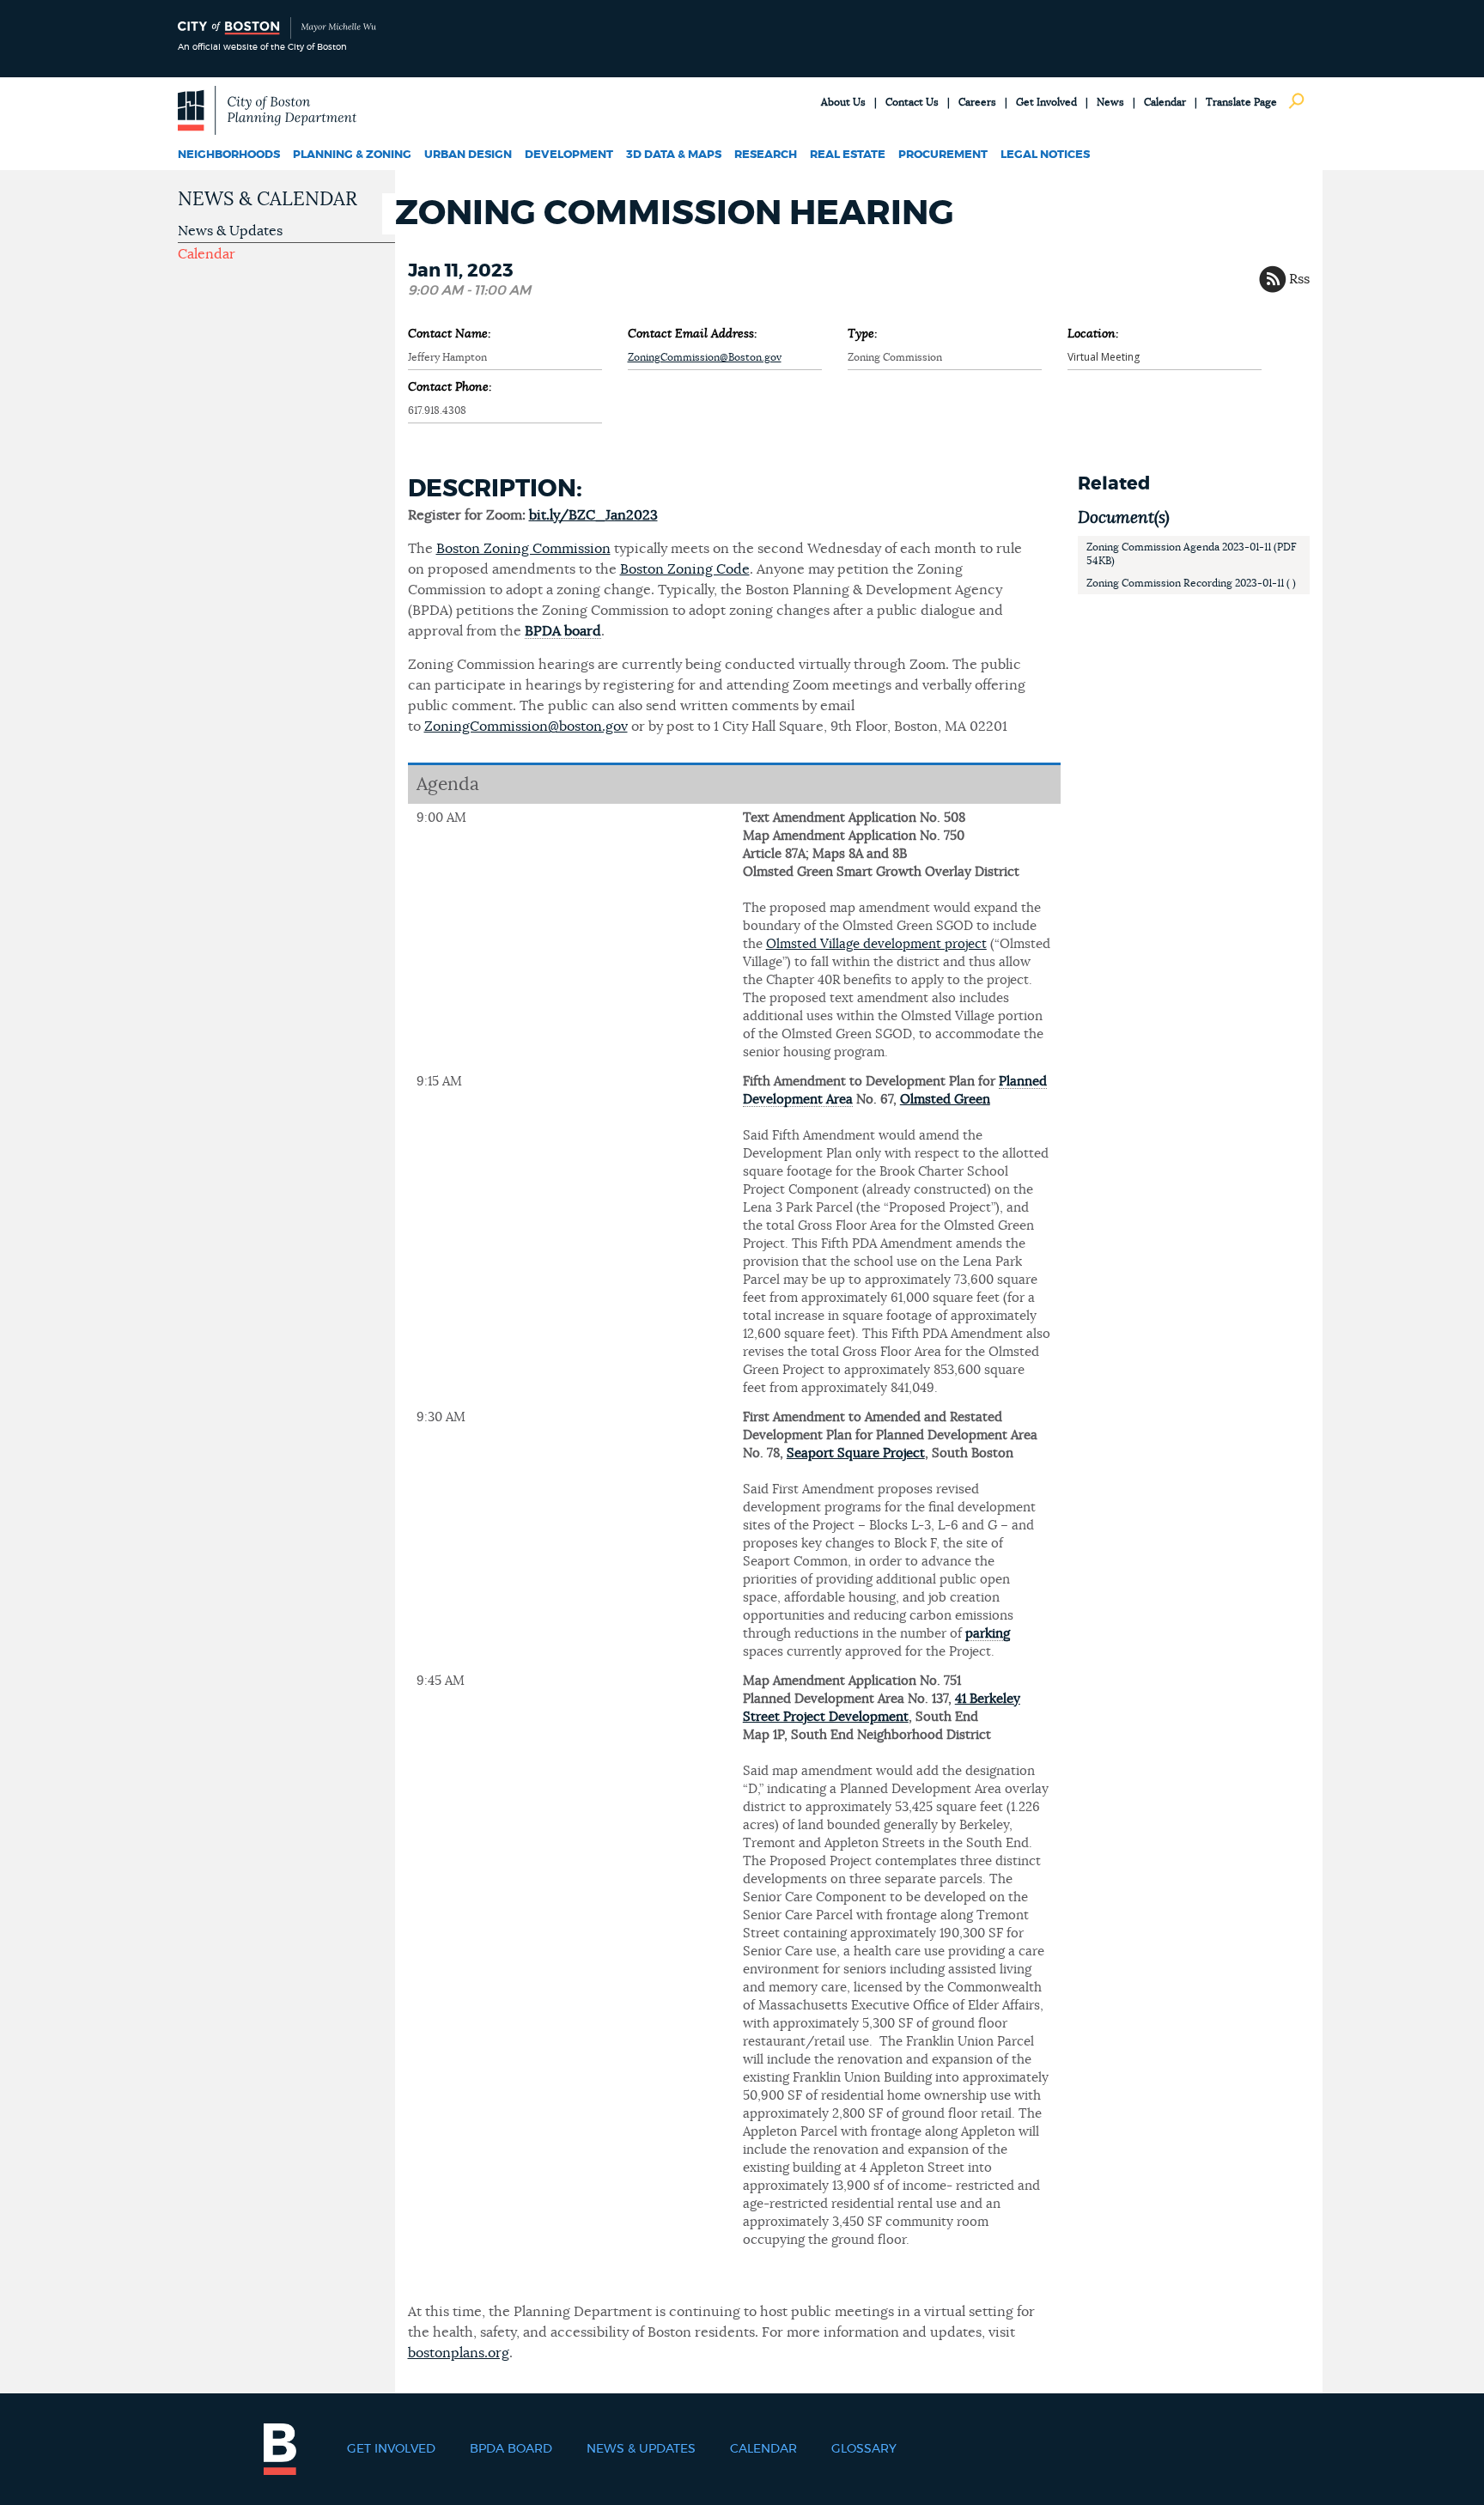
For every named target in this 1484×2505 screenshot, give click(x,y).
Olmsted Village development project (876, 944)
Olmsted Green (945, 1100)
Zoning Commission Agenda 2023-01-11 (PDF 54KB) (1192, 554)
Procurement (943, 155)
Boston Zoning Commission (523, 549)
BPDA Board (511, 2449)
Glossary (864, 2449)
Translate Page (1241, 102)
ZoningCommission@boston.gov (526, 727)
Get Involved (1046, 102)
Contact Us (912, 102)
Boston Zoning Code (685, 569)
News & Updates (230, 231)
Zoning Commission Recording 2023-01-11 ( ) (1191, 583)
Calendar (1165, 102)
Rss (1299, 279)
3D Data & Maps (674, 155)
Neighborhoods (229, 155)
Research (766, 155)
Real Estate (848, 155)
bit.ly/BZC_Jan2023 (593, 515)
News (1110, 102)
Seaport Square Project (856, 1453)
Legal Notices (1045, 155)
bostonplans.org (459, 2353)
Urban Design (468, 155)
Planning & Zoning (352, 155)
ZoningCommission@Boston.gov (705, 357)
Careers (977, 102)
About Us (843, 102)
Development (569, 155)
